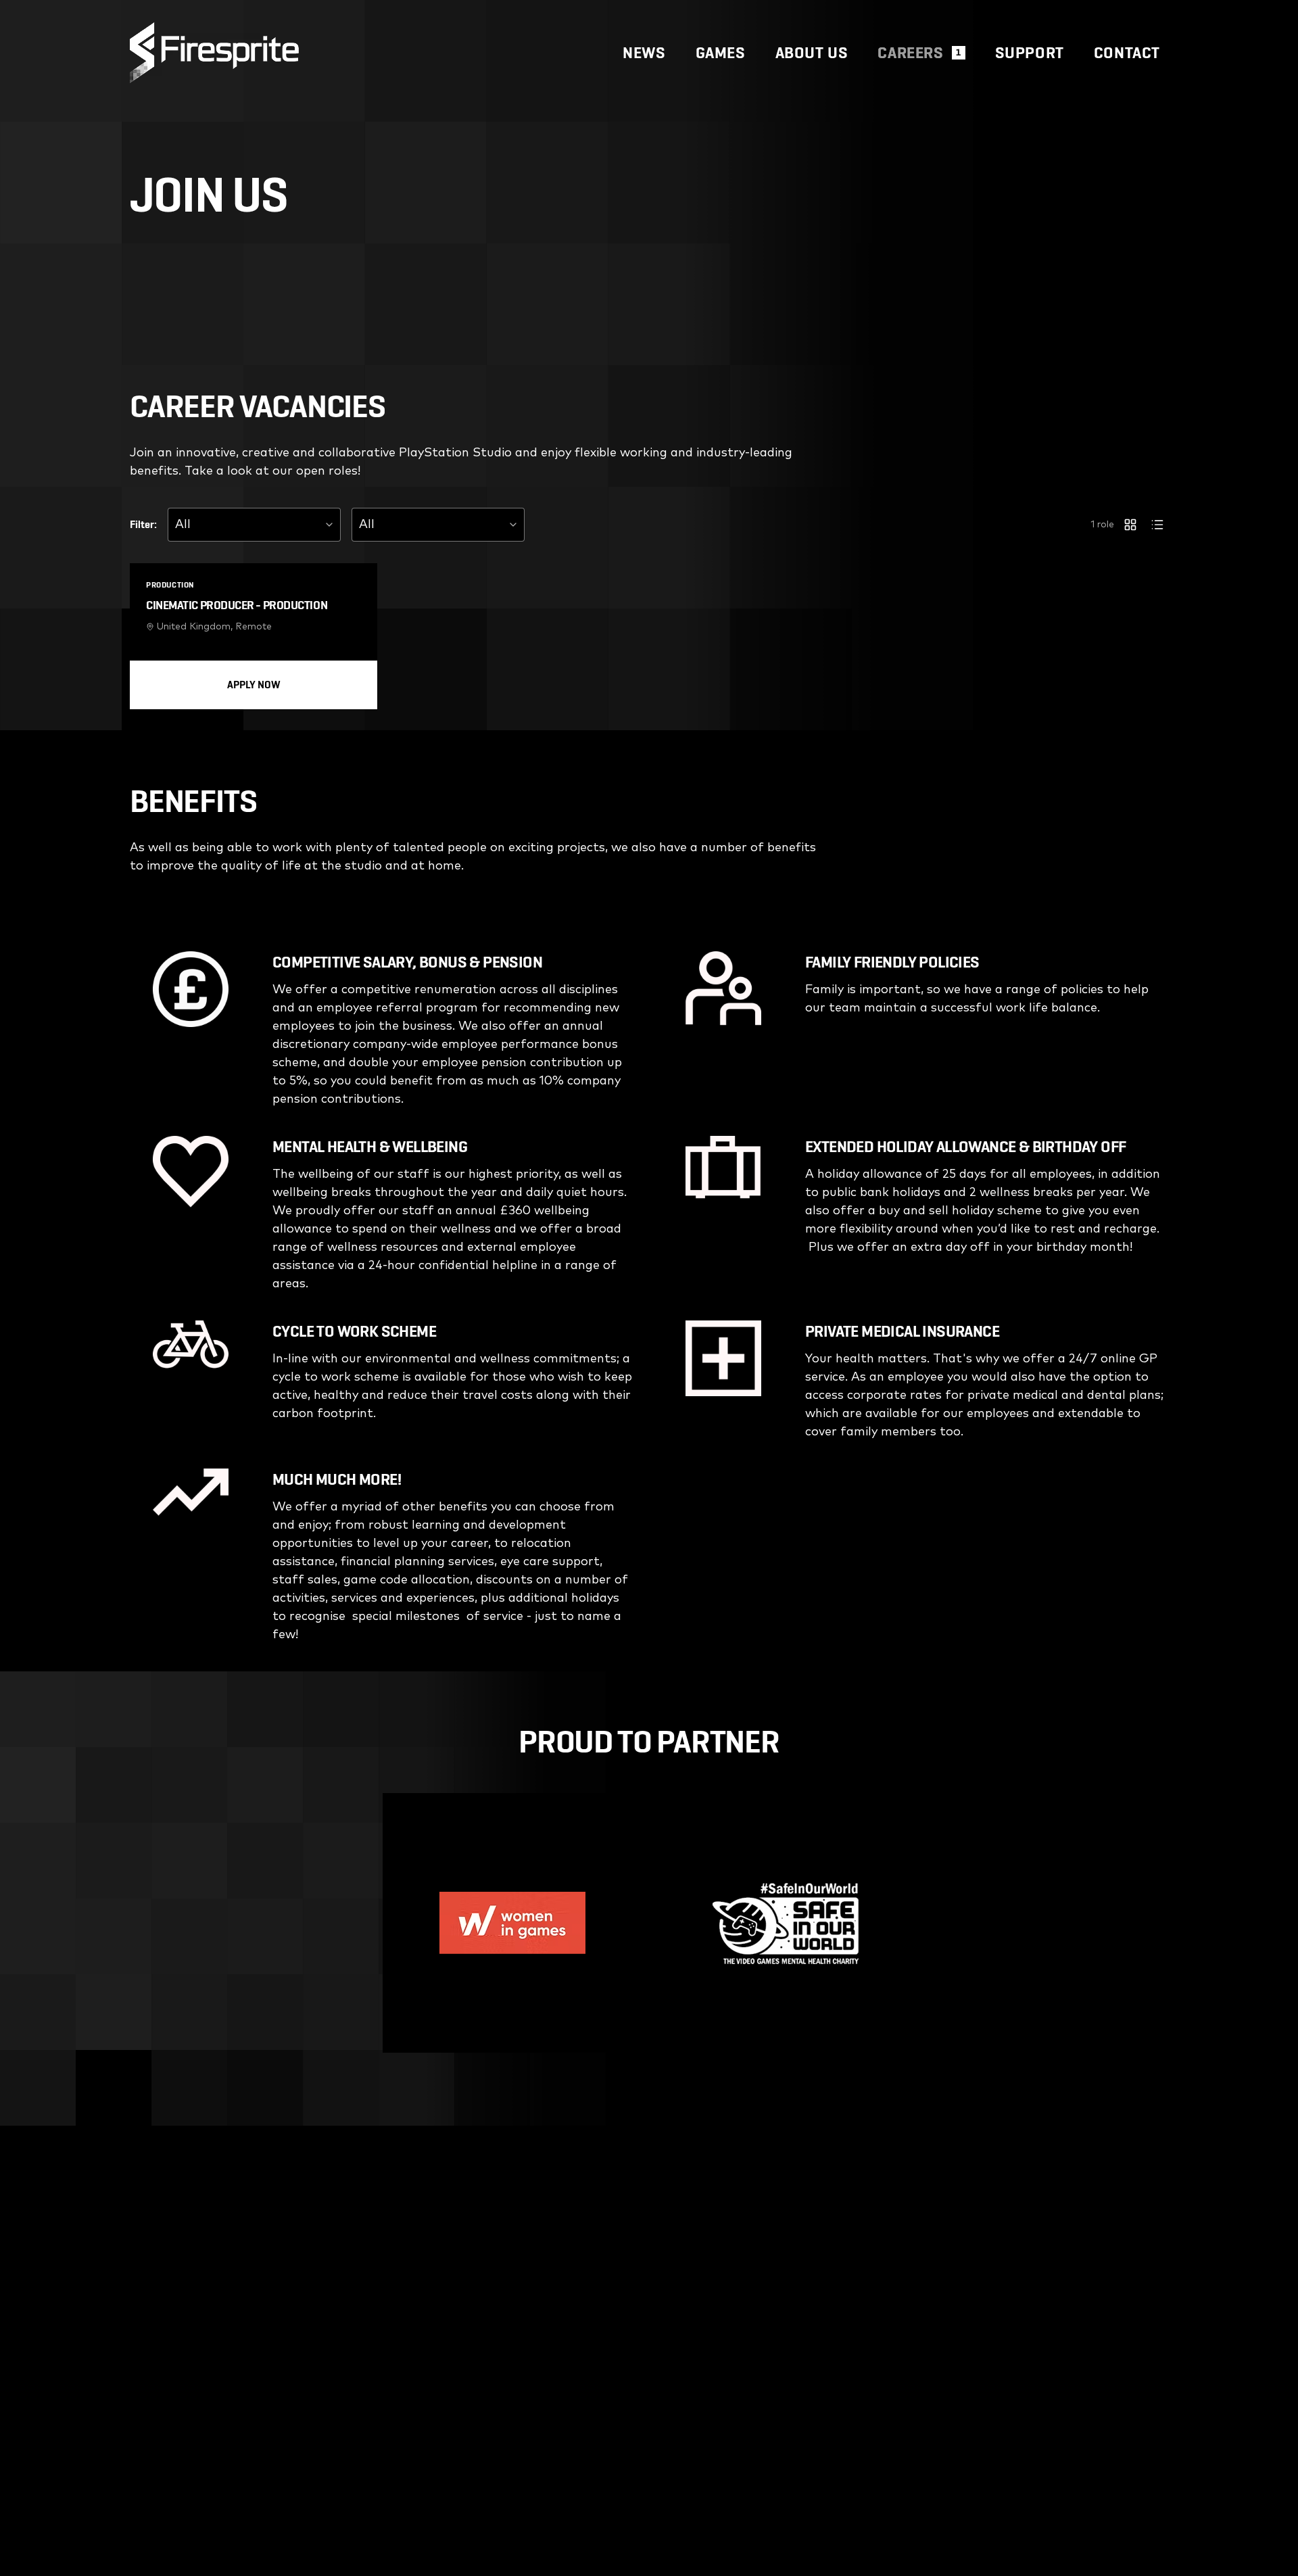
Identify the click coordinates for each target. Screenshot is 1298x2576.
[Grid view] (1130, 525)
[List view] (1157, 525)
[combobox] (254, 525)
